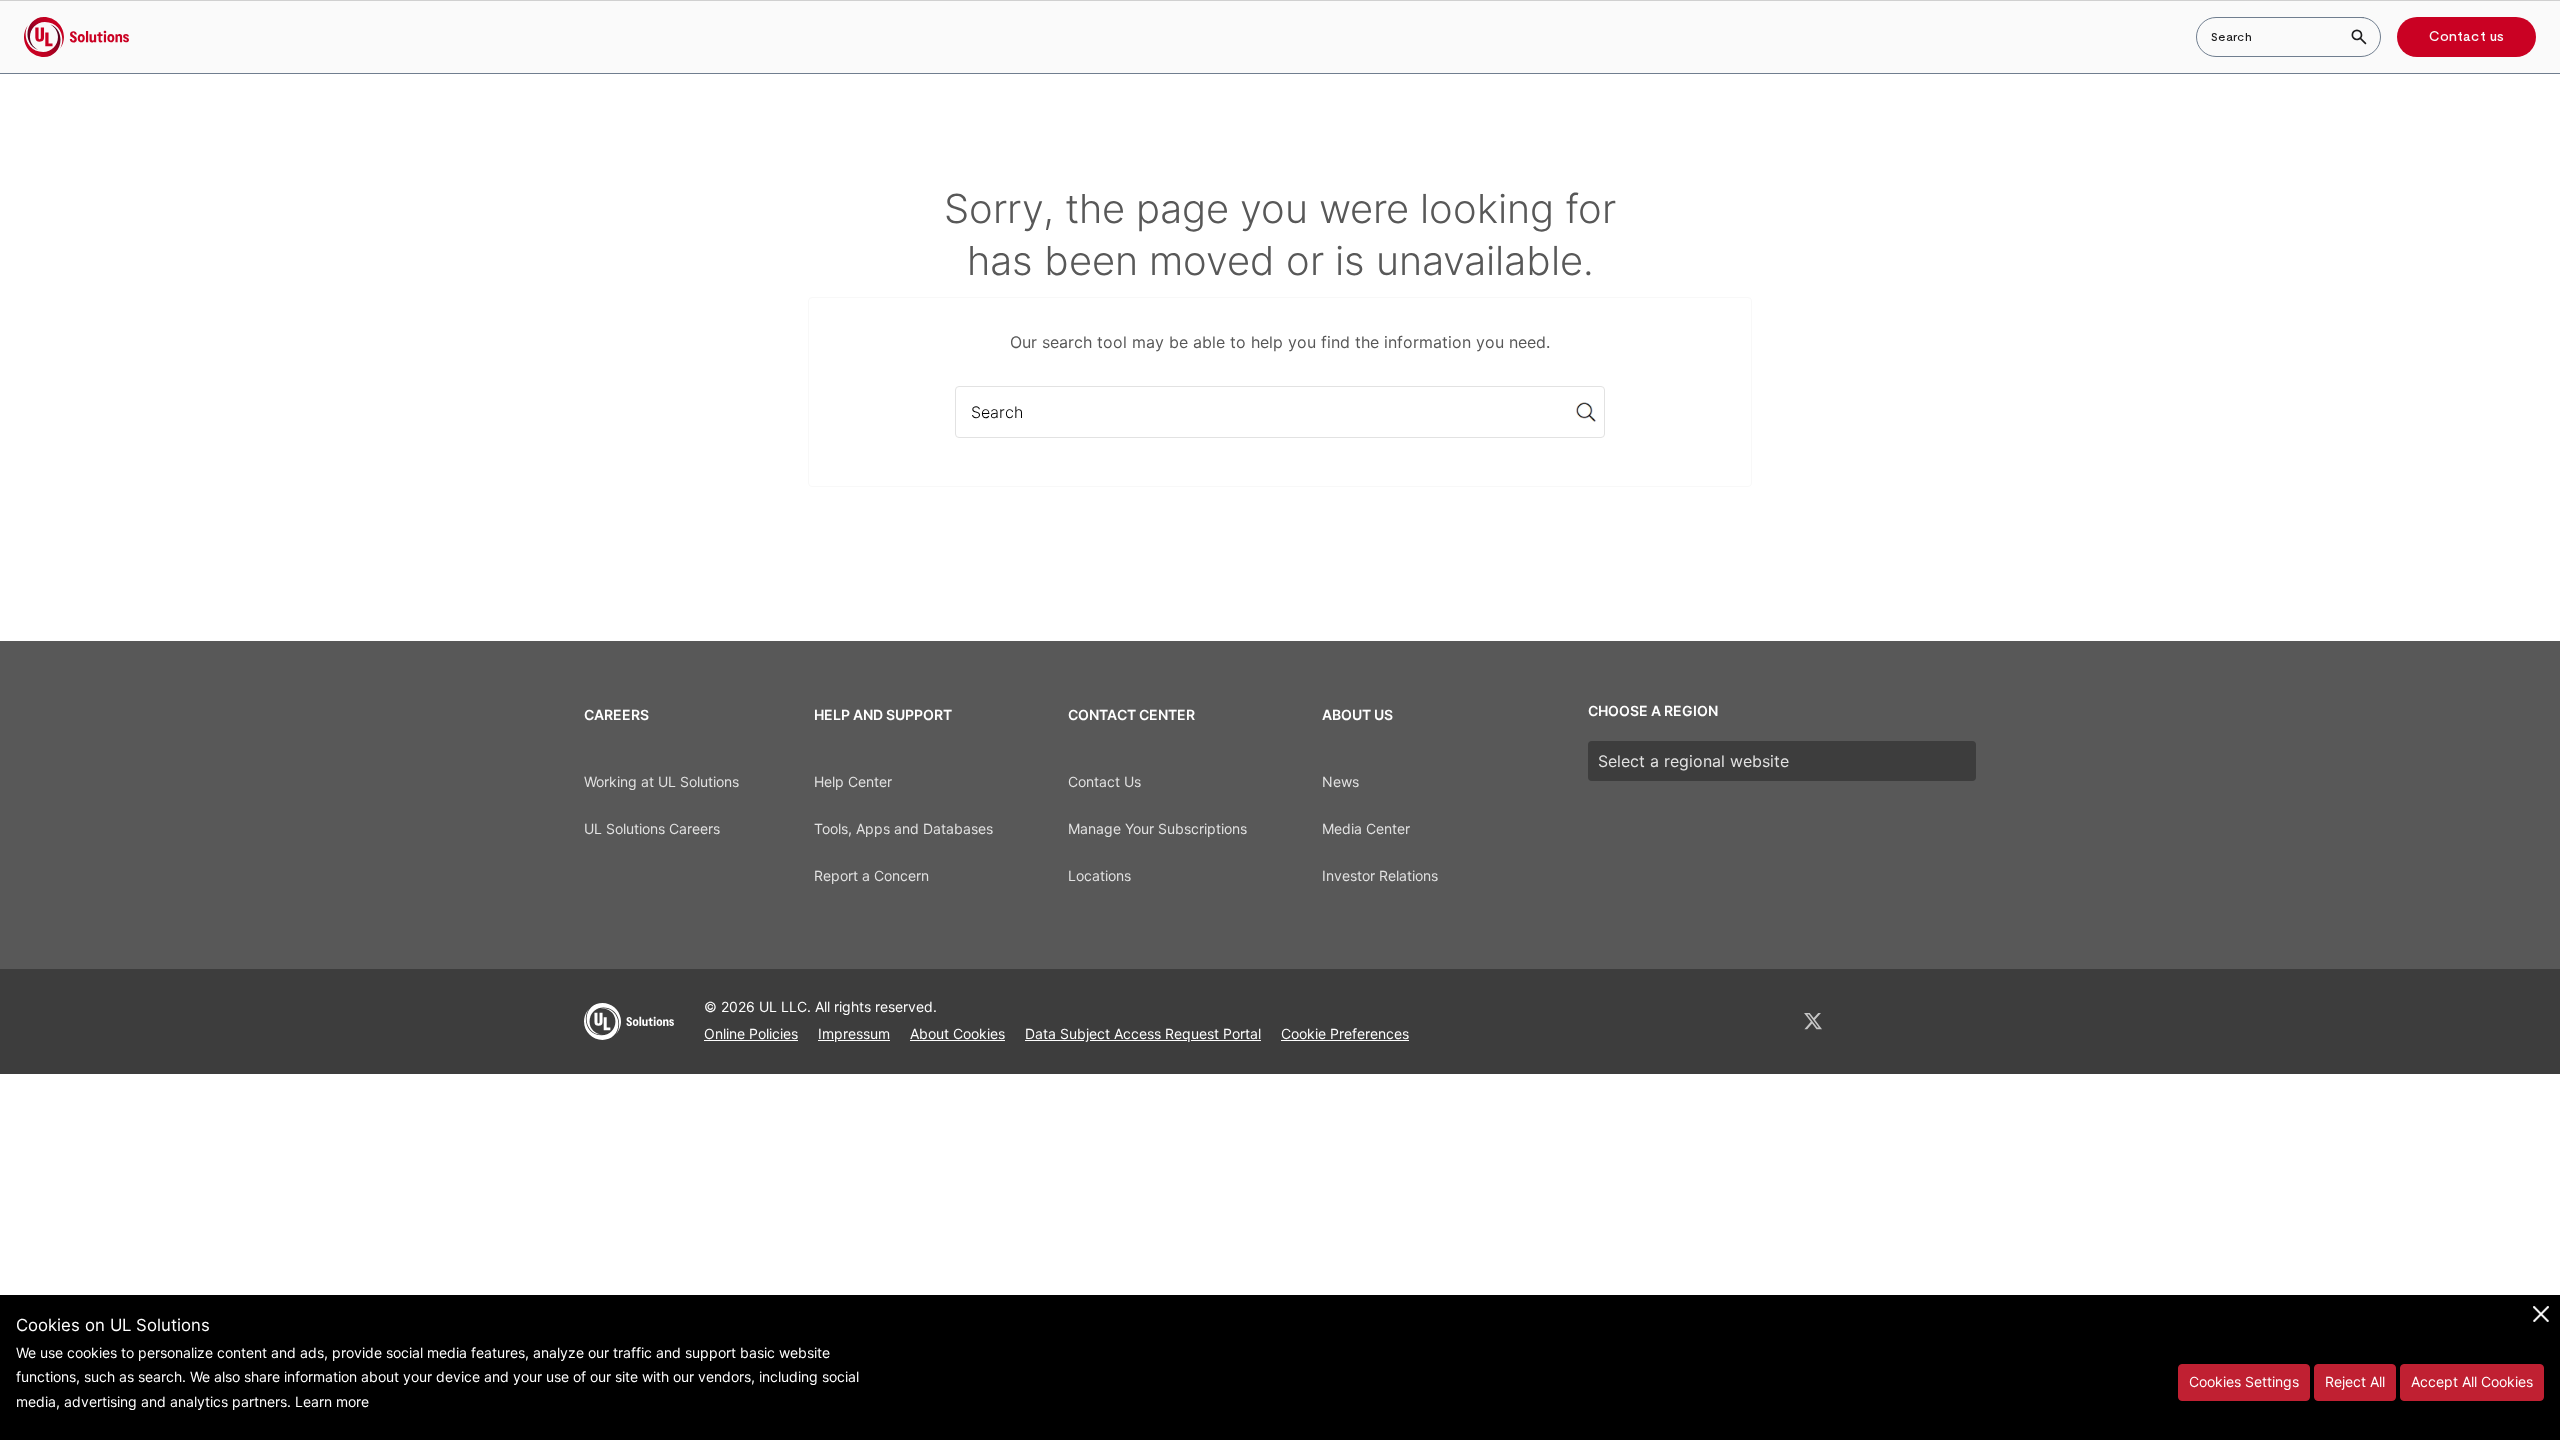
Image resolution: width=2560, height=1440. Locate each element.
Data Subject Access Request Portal (1143, 1033)
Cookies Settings (2244, 1381)
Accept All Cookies (2472, 1381)
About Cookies (957, 1033)
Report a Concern (871, 875)
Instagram (1917, 1021)
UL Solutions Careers (652, 828)
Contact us (2466, 37)
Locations (1099, 875)
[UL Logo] (629, 1030)
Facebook (1866, 1021)
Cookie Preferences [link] (1345, 1033)
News (1340, 781)
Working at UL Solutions (661, 781)
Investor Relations (1380, 875)
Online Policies (751, 1033)
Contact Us (1104, 781)
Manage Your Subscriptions (1157, 828)
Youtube (1968, 1021)
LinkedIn (1760, 1021)
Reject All (2355, 1381)
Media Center (1366, 828)
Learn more (332, 1401)
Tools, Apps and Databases (903, 828)
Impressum (854, 1033)
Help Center (853, 781)
